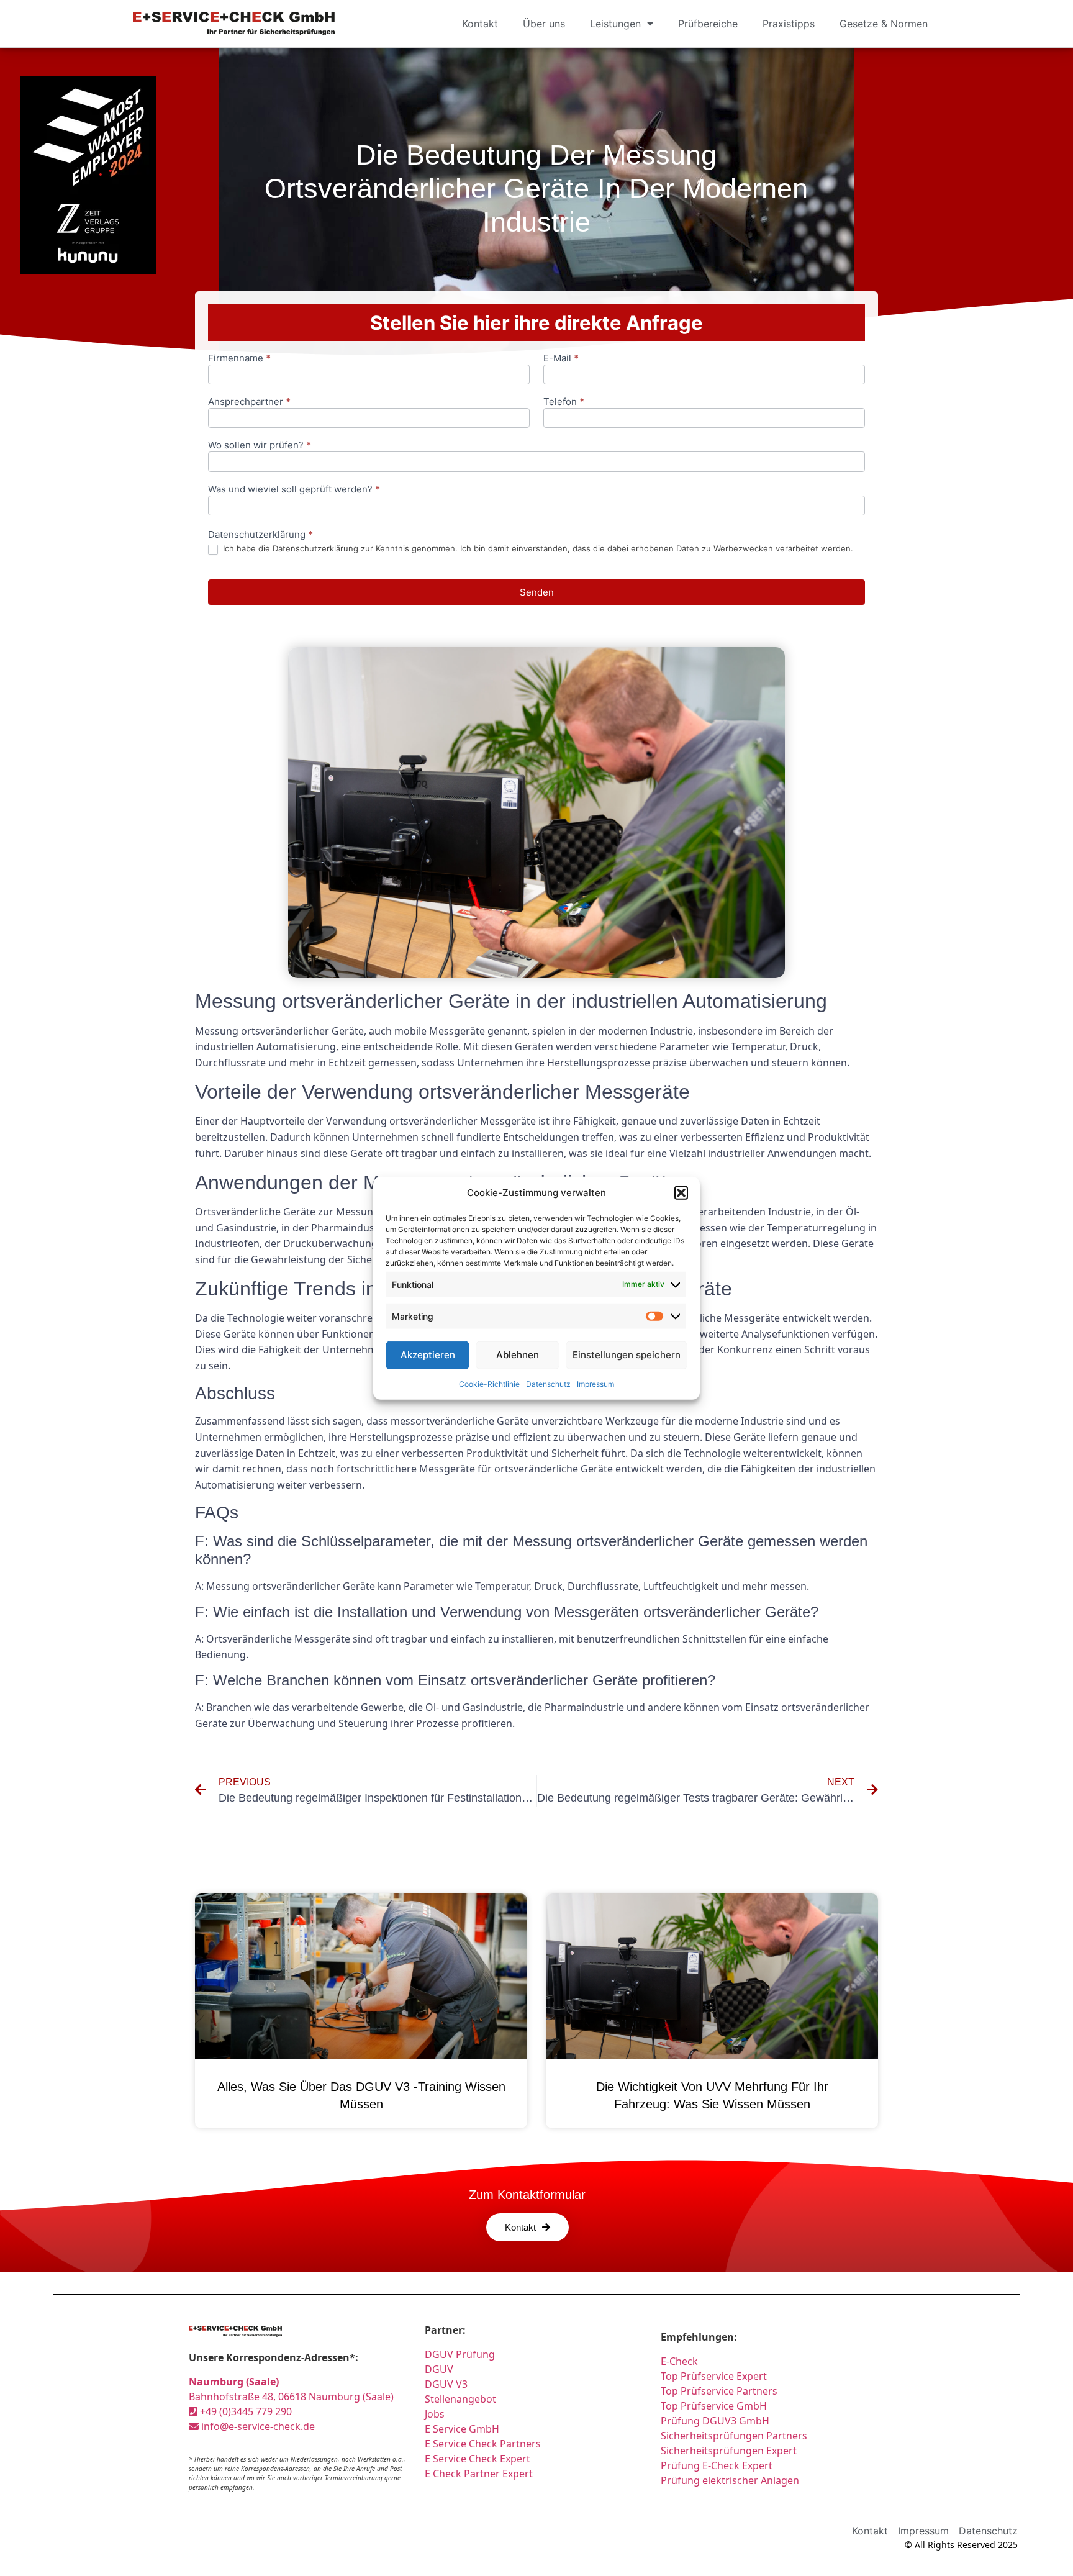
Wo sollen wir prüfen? (260, 446)
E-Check (679, 2361)
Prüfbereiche (708, 24)
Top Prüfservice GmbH (714, 2406)
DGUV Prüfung (460, 2354)
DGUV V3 (446, 2384)
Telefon (564, 402)
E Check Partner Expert (479, 2474)
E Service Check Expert (478, 2459)
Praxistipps (789, 24)
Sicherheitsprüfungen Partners (734, 2436)
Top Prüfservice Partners (719, 2391)
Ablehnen (518, 1355)
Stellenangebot (460, 2399)
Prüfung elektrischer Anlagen (730, 2480)
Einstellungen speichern (627, 1355)
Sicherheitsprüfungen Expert (729, 2451)
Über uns (544, 24)
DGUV (439, 2369)
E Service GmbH (462, 2429)
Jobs (435, 2414)
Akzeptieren (428, 1355)
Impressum (595, 1383)
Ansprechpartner (249, 402)
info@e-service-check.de (257, 2426)
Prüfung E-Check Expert (717, 2465)
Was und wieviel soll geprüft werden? (294, 490)
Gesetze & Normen (884, 24)
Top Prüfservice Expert (714, 2376)
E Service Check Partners (483, 2444)
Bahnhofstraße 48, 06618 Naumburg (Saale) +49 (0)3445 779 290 (291, 2397)
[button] (681, 1193)
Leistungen (615, 24)
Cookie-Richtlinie (489, 1383)
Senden (537, 592)
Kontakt (480, 24)
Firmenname (239, 359)
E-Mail (561, 359)
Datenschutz (548, 1383)
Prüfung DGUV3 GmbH (715, 2421)
